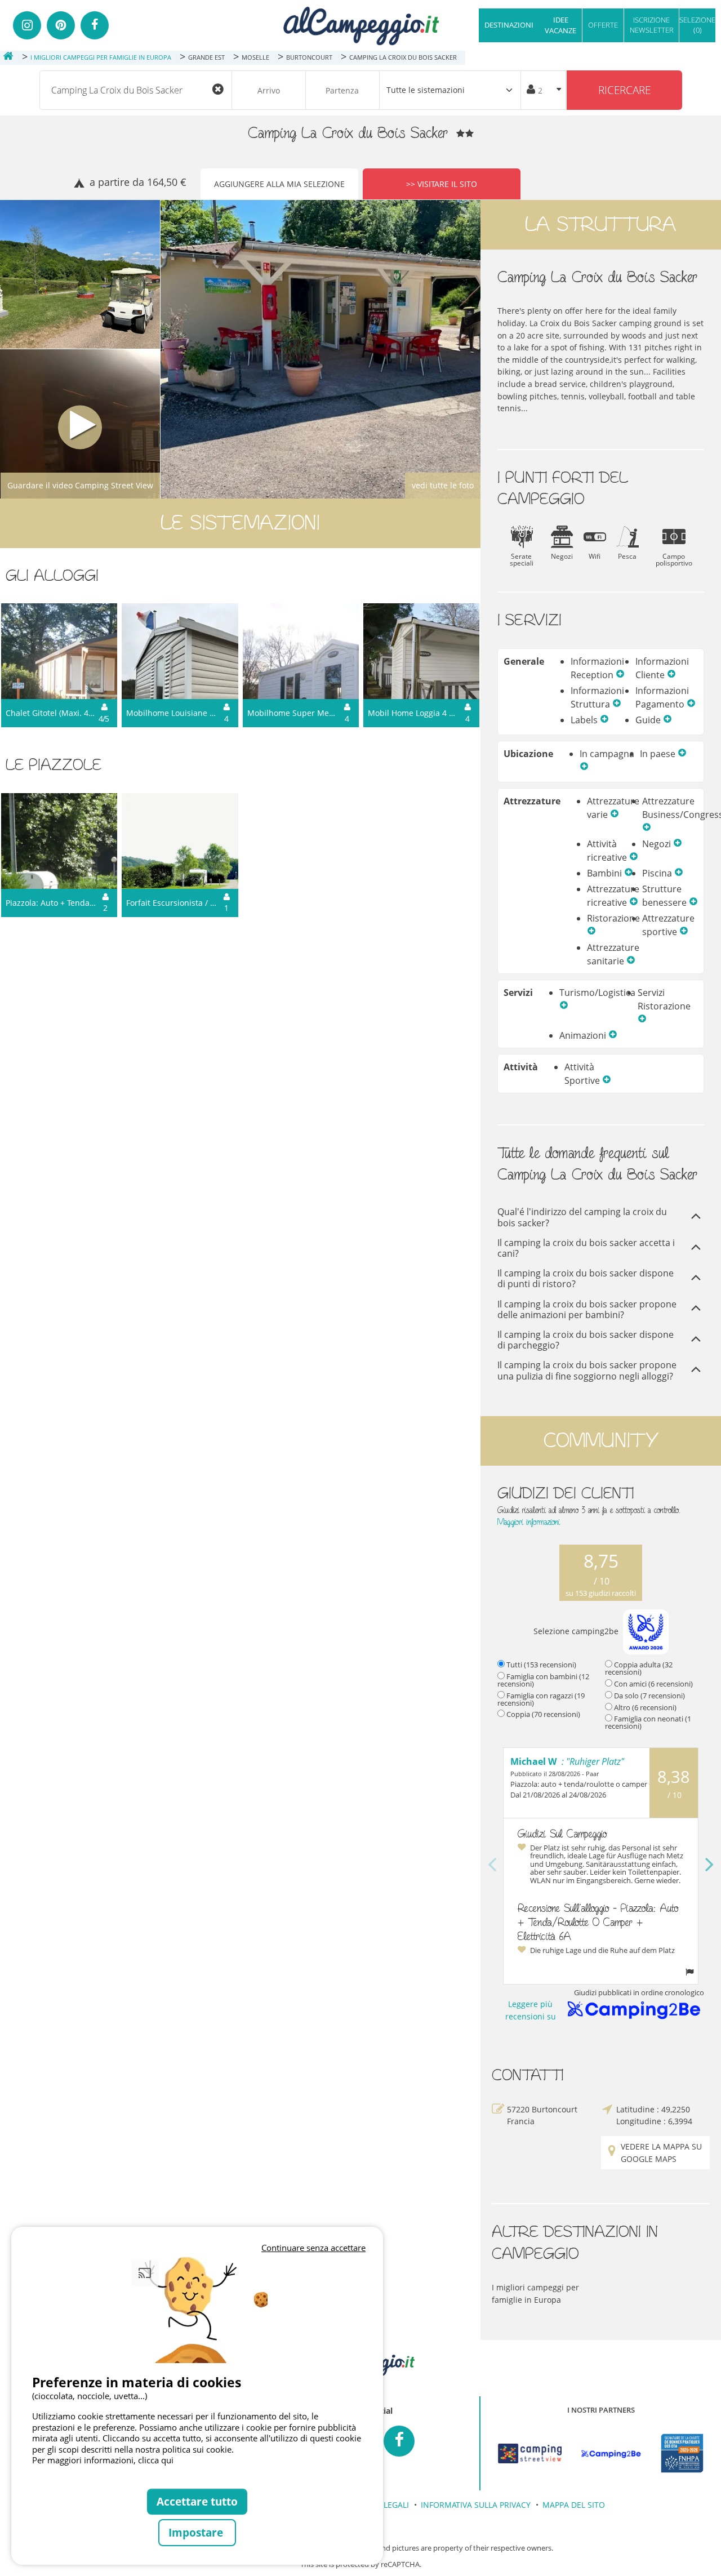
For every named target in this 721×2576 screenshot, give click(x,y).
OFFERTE (603, 25)
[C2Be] (611, 2454)
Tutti (541, 1665)
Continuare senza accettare (313, 2248)
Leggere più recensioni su (531, 2010)
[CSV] (529, 2454)
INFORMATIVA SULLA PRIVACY (476, 2505)
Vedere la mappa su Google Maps (661, 2153)
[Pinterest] (61, 25)
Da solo (649, 1696)
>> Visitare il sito (442, 184)
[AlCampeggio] (360, 25)
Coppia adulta (639, 1668)
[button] (620, 675)
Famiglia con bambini (543, 1680)
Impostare (197, 2532)
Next (710, 1865)
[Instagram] (27, 25)
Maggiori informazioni (529, 1522)
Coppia (543, 1714)
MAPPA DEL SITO (574, 2505)
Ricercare (624, 90)
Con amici (653, 1684)
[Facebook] (95, 25)
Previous (492, 1865)
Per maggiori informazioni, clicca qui (103, 2460)
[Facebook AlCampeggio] (399, 2441)
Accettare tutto (197, 2501)
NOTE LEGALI (384, 2505)
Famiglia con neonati (648, 1722)
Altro (645, 1707)
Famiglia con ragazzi (541, 1699)
